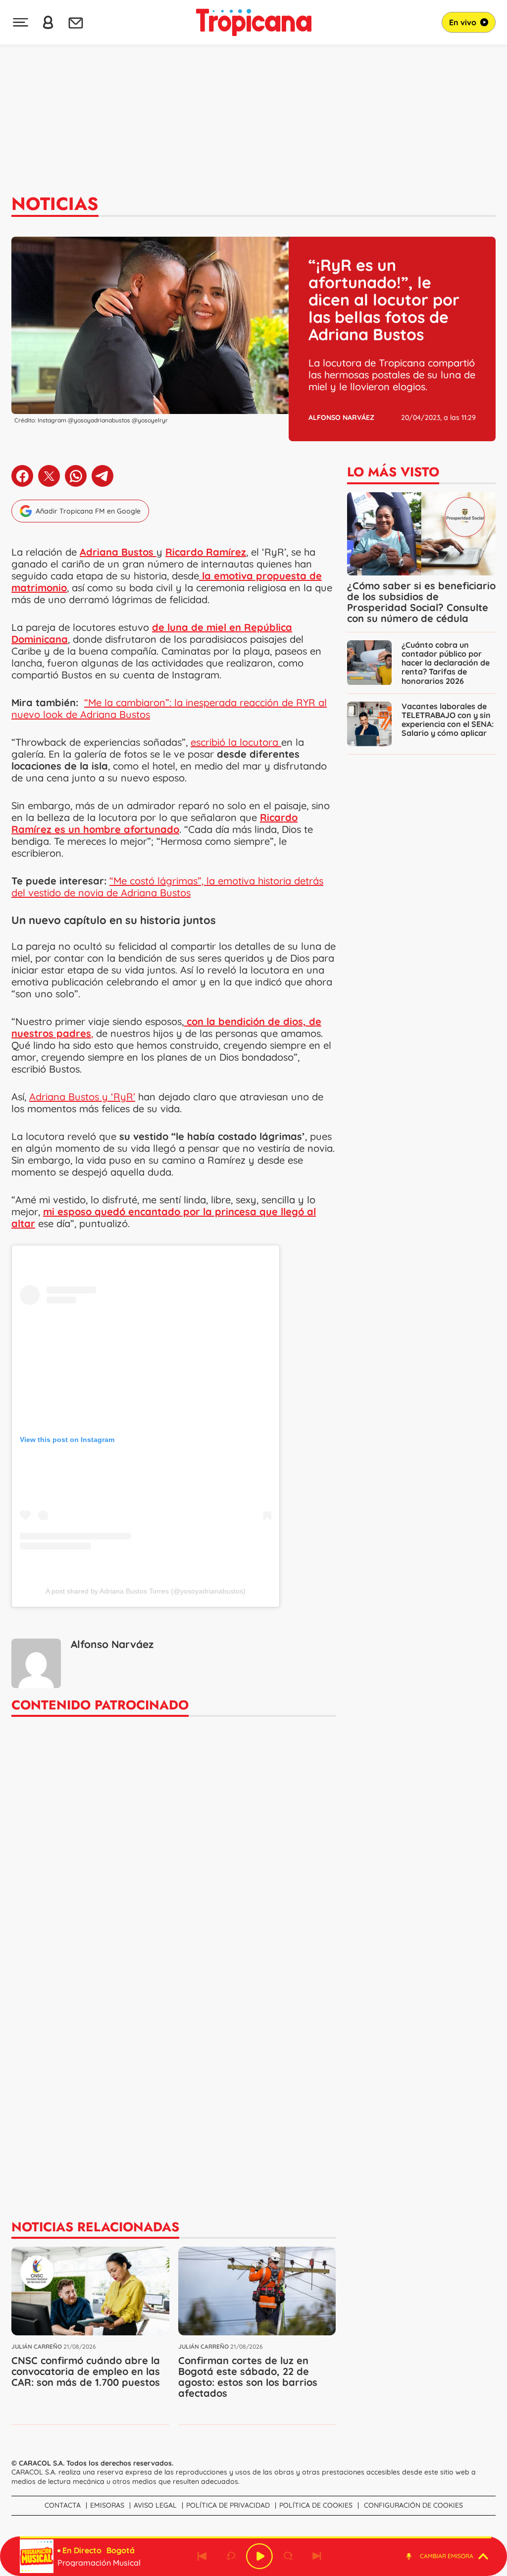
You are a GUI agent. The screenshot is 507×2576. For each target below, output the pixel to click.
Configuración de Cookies (413, 2505)
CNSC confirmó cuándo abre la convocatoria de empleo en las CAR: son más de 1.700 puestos (86, 2371)
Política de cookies (316, 2505)
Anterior (202, 2556)
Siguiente (317, 2556)
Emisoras (107, 2505)
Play (259, 2556)
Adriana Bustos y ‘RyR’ (82, 1097)
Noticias (55, 204)
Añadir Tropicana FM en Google (88, 511)
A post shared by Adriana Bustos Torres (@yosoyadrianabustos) (146, 1591)
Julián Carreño (37, 2346)
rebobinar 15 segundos (231, 2556)
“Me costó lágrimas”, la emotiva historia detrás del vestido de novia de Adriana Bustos (167, 887)
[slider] (255, 2537)
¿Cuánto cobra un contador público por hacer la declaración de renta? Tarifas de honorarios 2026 (446, 663)
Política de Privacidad (228, 2505)
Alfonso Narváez (341, 417)
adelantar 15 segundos (288, 2556)
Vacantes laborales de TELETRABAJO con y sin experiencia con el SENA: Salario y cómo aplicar (448, 720)
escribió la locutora (236, 742)
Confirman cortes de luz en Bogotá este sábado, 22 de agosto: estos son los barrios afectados (248, 2377)
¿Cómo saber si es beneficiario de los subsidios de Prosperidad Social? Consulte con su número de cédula (421, 602)
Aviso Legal (155, 2505)
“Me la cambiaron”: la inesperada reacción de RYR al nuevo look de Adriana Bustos (169, 708)
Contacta (63, 2505)
